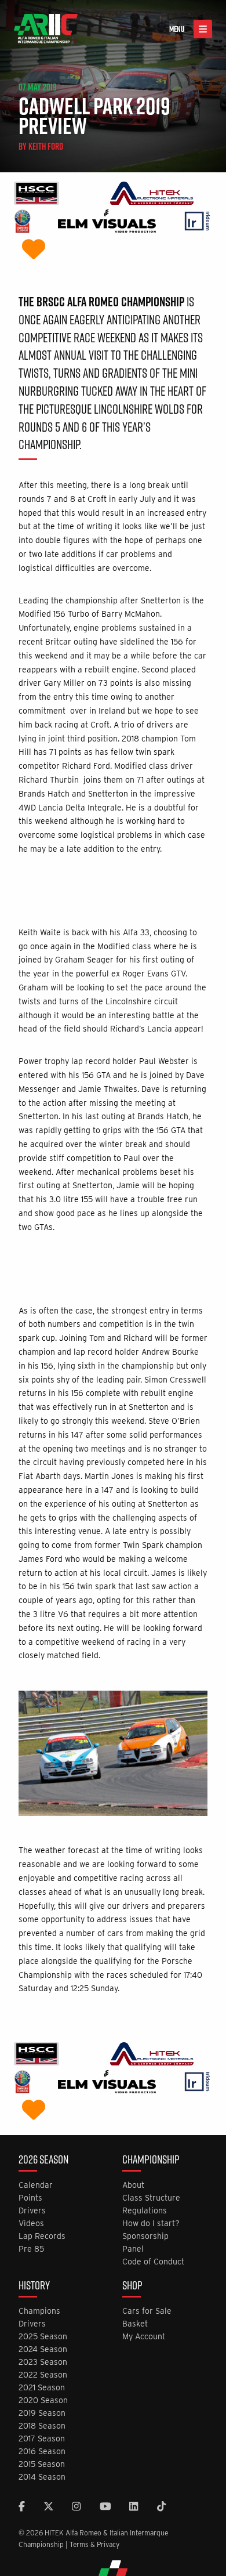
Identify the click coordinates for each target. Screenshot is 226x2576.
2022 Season (43, 2375)
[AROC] (22, 222)
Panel (133, 2249)
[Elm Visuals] (107, 222)
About (133, 2185)
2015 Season (42, 2464)
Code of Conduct (153, 2262)
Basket (135, 2324)
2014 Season (42, 2477)
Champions (39, 2311)
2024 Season (43, 2349)
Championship (151, 2161)
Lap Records (42, 2236)
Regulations (145, 2211)
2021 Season (42, 2388)
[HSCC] (37, 195)
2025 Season (43, 2337)
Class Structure (151, 2198)
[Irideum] (197, 222)
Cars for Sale (147, 2311)
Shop (132, 2286)
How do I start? (151, 2224)
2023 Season (43, 2362)
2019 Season (42, 2413)
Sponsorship (145, 2236)
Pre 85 (31, 2249)
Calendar (36, 2185)
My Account (144, 2337)
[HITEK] (152, 195)
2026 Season (43, 2161)
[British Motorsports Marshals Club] (34, 250)
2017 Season (42, 2439)
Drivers (32, 2211)
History (34, 2286)
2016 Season (42, 2452)
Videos (31, 2224)
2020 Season (43, 2400)
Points (30, 2198)
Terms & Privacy (94, 2544)
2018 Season (42, 2426)
